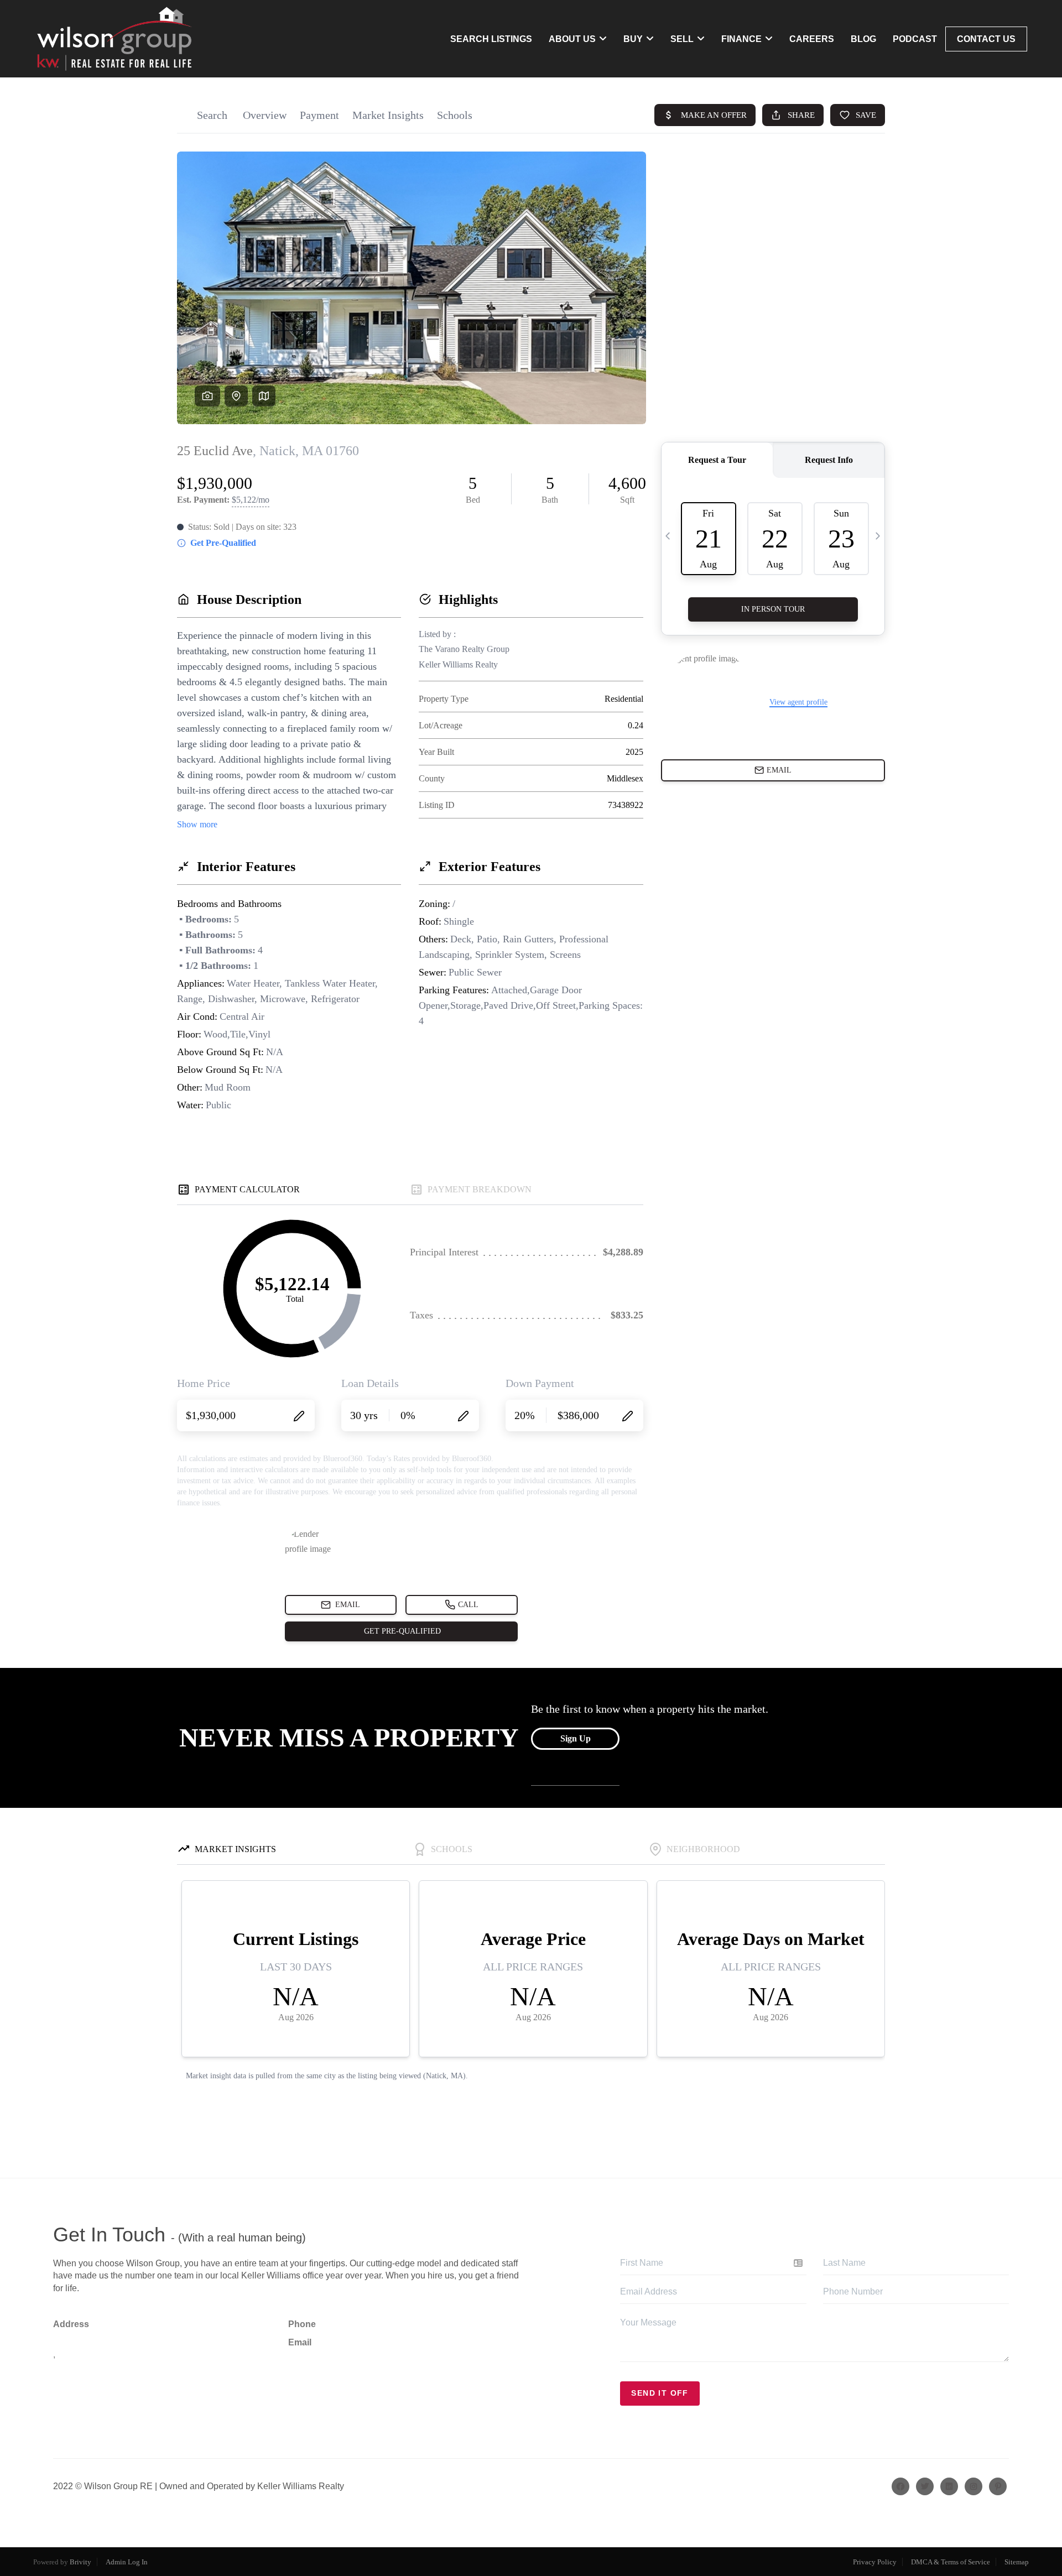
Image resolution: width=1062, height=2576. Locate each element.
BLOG (863, 39)
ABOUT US (572, 39)
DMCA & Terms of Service (951, 2562)
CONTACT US (986, 39)
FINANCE (741, 39)
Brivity (80, 2562)
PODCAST (915, 39)
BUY (633, 39)
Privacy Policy (875, 2562)
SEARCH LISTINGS (491, 39)
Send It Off (660, 2393)
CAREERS (812, 39)
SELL (682, 39)
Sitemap (1017, 2562)
